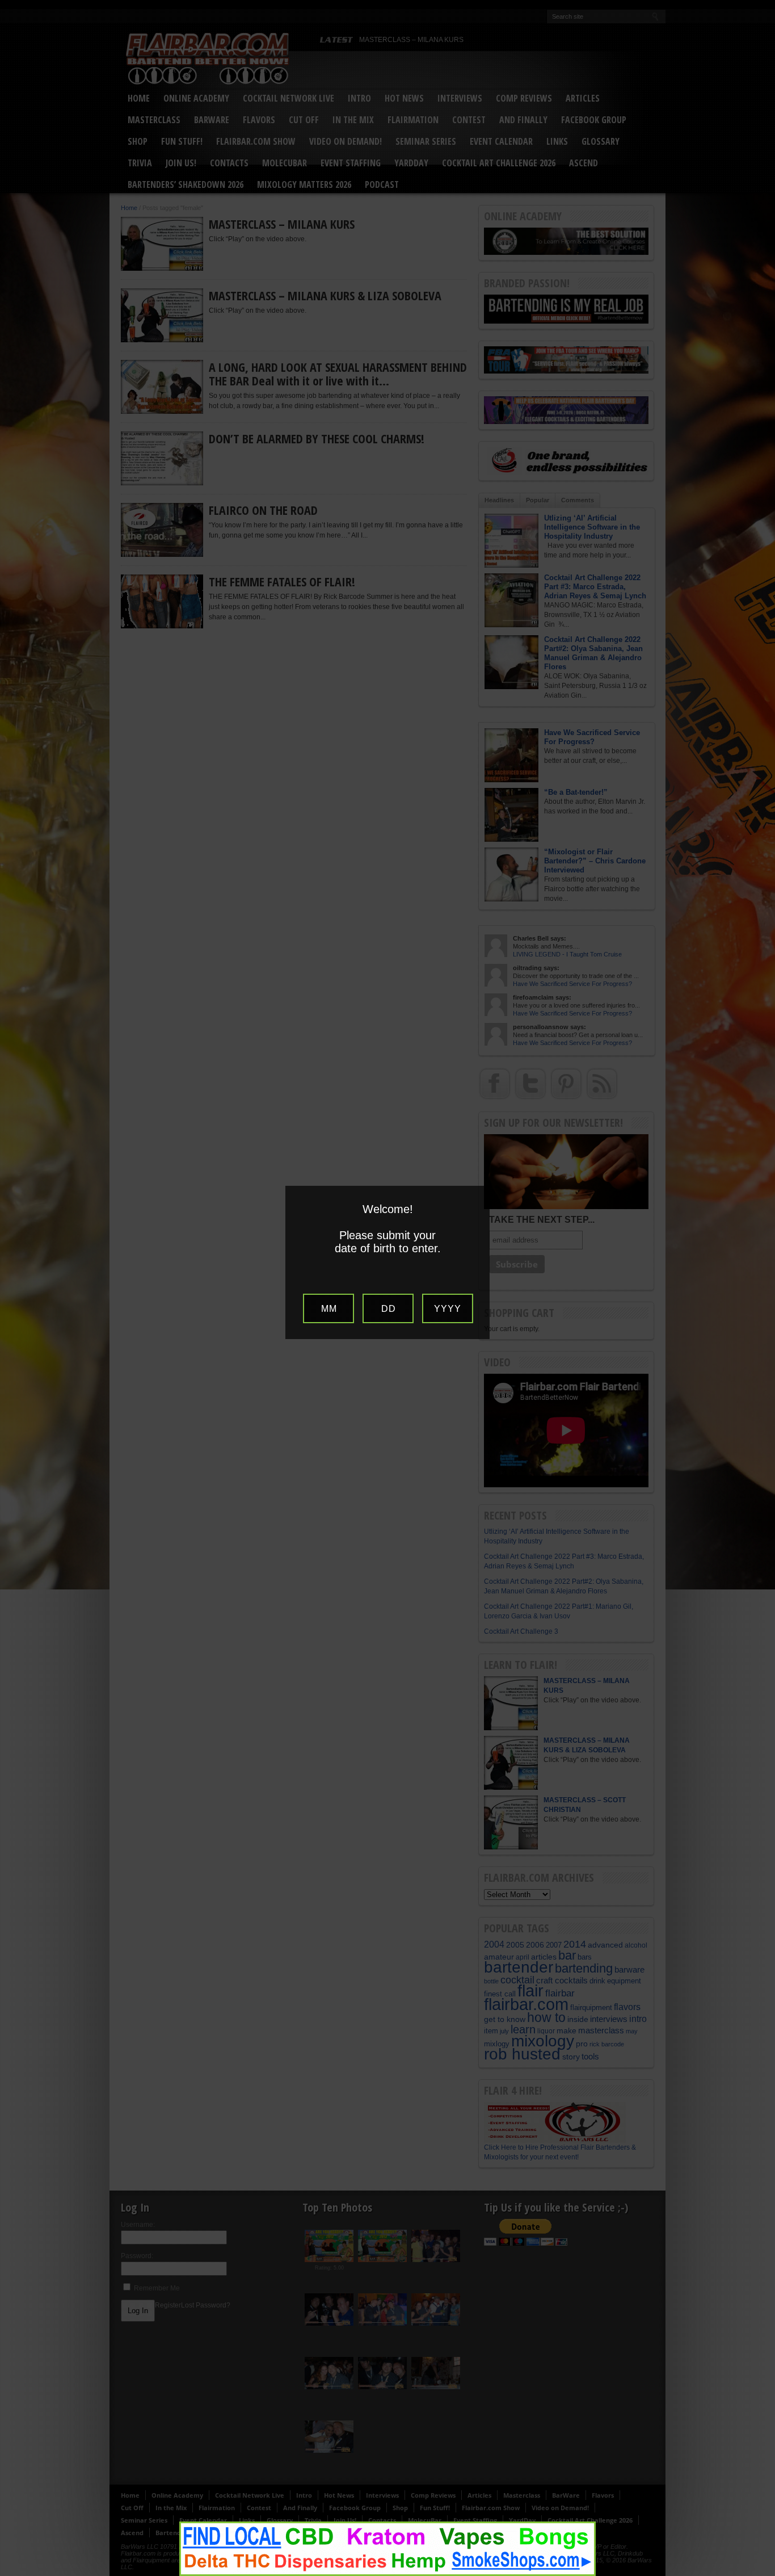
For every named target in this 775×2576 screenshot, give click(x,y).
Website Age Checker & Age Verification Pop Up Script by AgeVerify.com (761, 2573)
